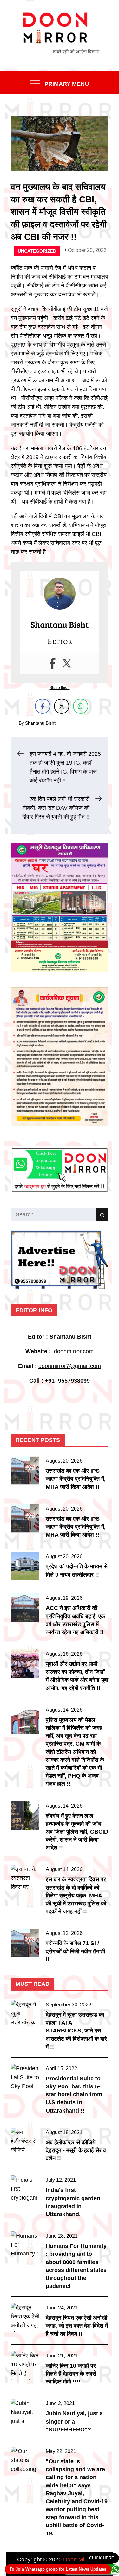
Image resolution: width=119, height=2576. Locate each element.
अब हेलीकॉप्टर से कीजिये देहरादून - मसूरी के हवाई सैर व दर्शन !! (76, 2150)
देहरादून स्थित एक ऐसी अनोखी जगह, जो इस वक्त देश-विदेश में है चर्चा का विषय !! (77, 2326)
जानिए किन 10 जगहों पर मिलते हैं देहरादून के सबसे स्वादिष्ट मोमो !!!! (71, 2374)
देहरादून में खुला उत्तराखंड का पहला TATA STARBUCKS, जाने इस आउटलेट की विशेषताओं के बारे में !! (76, 2031)
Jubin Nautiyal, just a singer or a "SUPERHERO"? (74, 2421)
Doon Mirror (78, 2559)
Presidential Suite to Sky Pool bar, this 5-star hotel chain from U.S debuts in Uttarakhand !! (74, 2095)
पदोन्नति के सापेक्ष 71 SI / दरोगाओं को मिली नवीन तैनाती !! (75, 1951)
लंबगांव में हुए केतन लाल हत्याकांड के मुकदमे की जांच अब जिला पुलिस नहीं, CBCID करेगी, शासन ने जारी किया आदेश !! (77, 1832)
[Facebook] (53, 663)
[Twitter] (67, 663)
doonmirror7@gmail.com (70, 1366)
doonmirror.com (74, 1351)
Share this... (60, 688)
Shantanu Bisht (40, 723)
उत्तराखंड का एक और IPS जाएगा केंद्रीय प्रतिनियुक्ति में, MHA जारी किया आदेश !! (76, 1479)
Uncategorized (37, 251)
